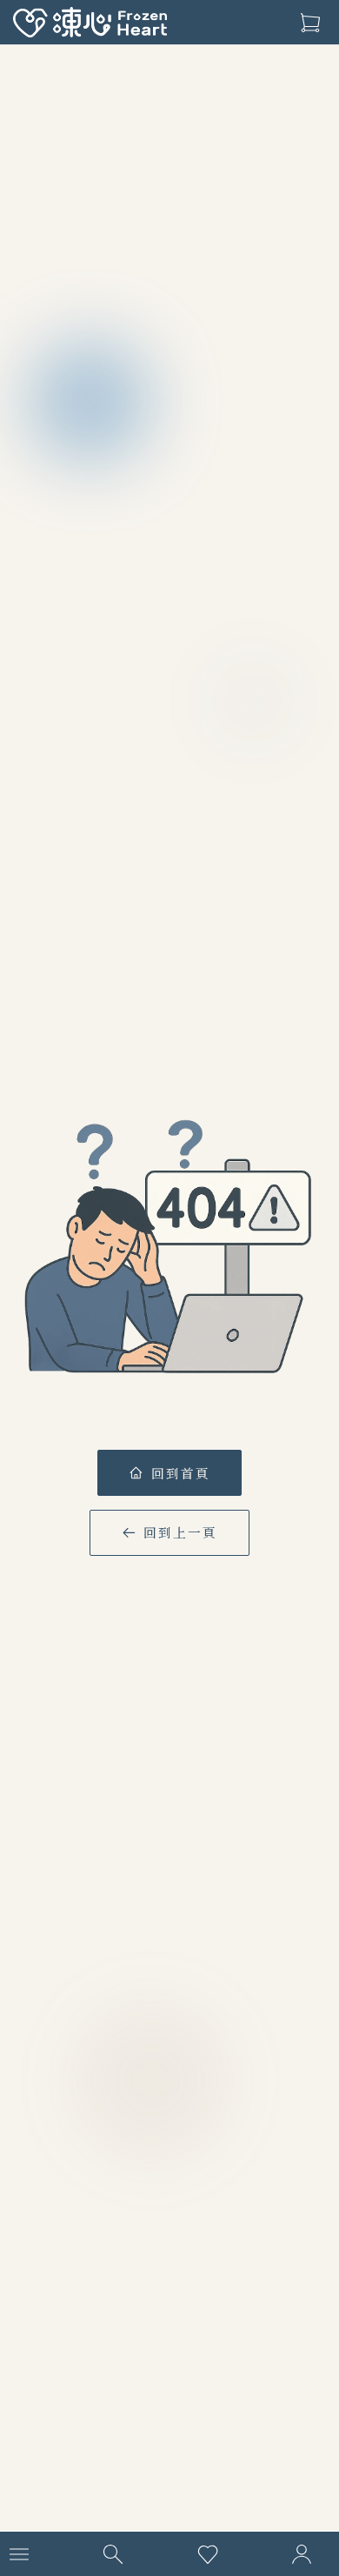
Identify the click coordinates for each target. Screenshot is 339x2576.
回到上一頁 (180, 1532)
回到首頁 (181, 1473)
